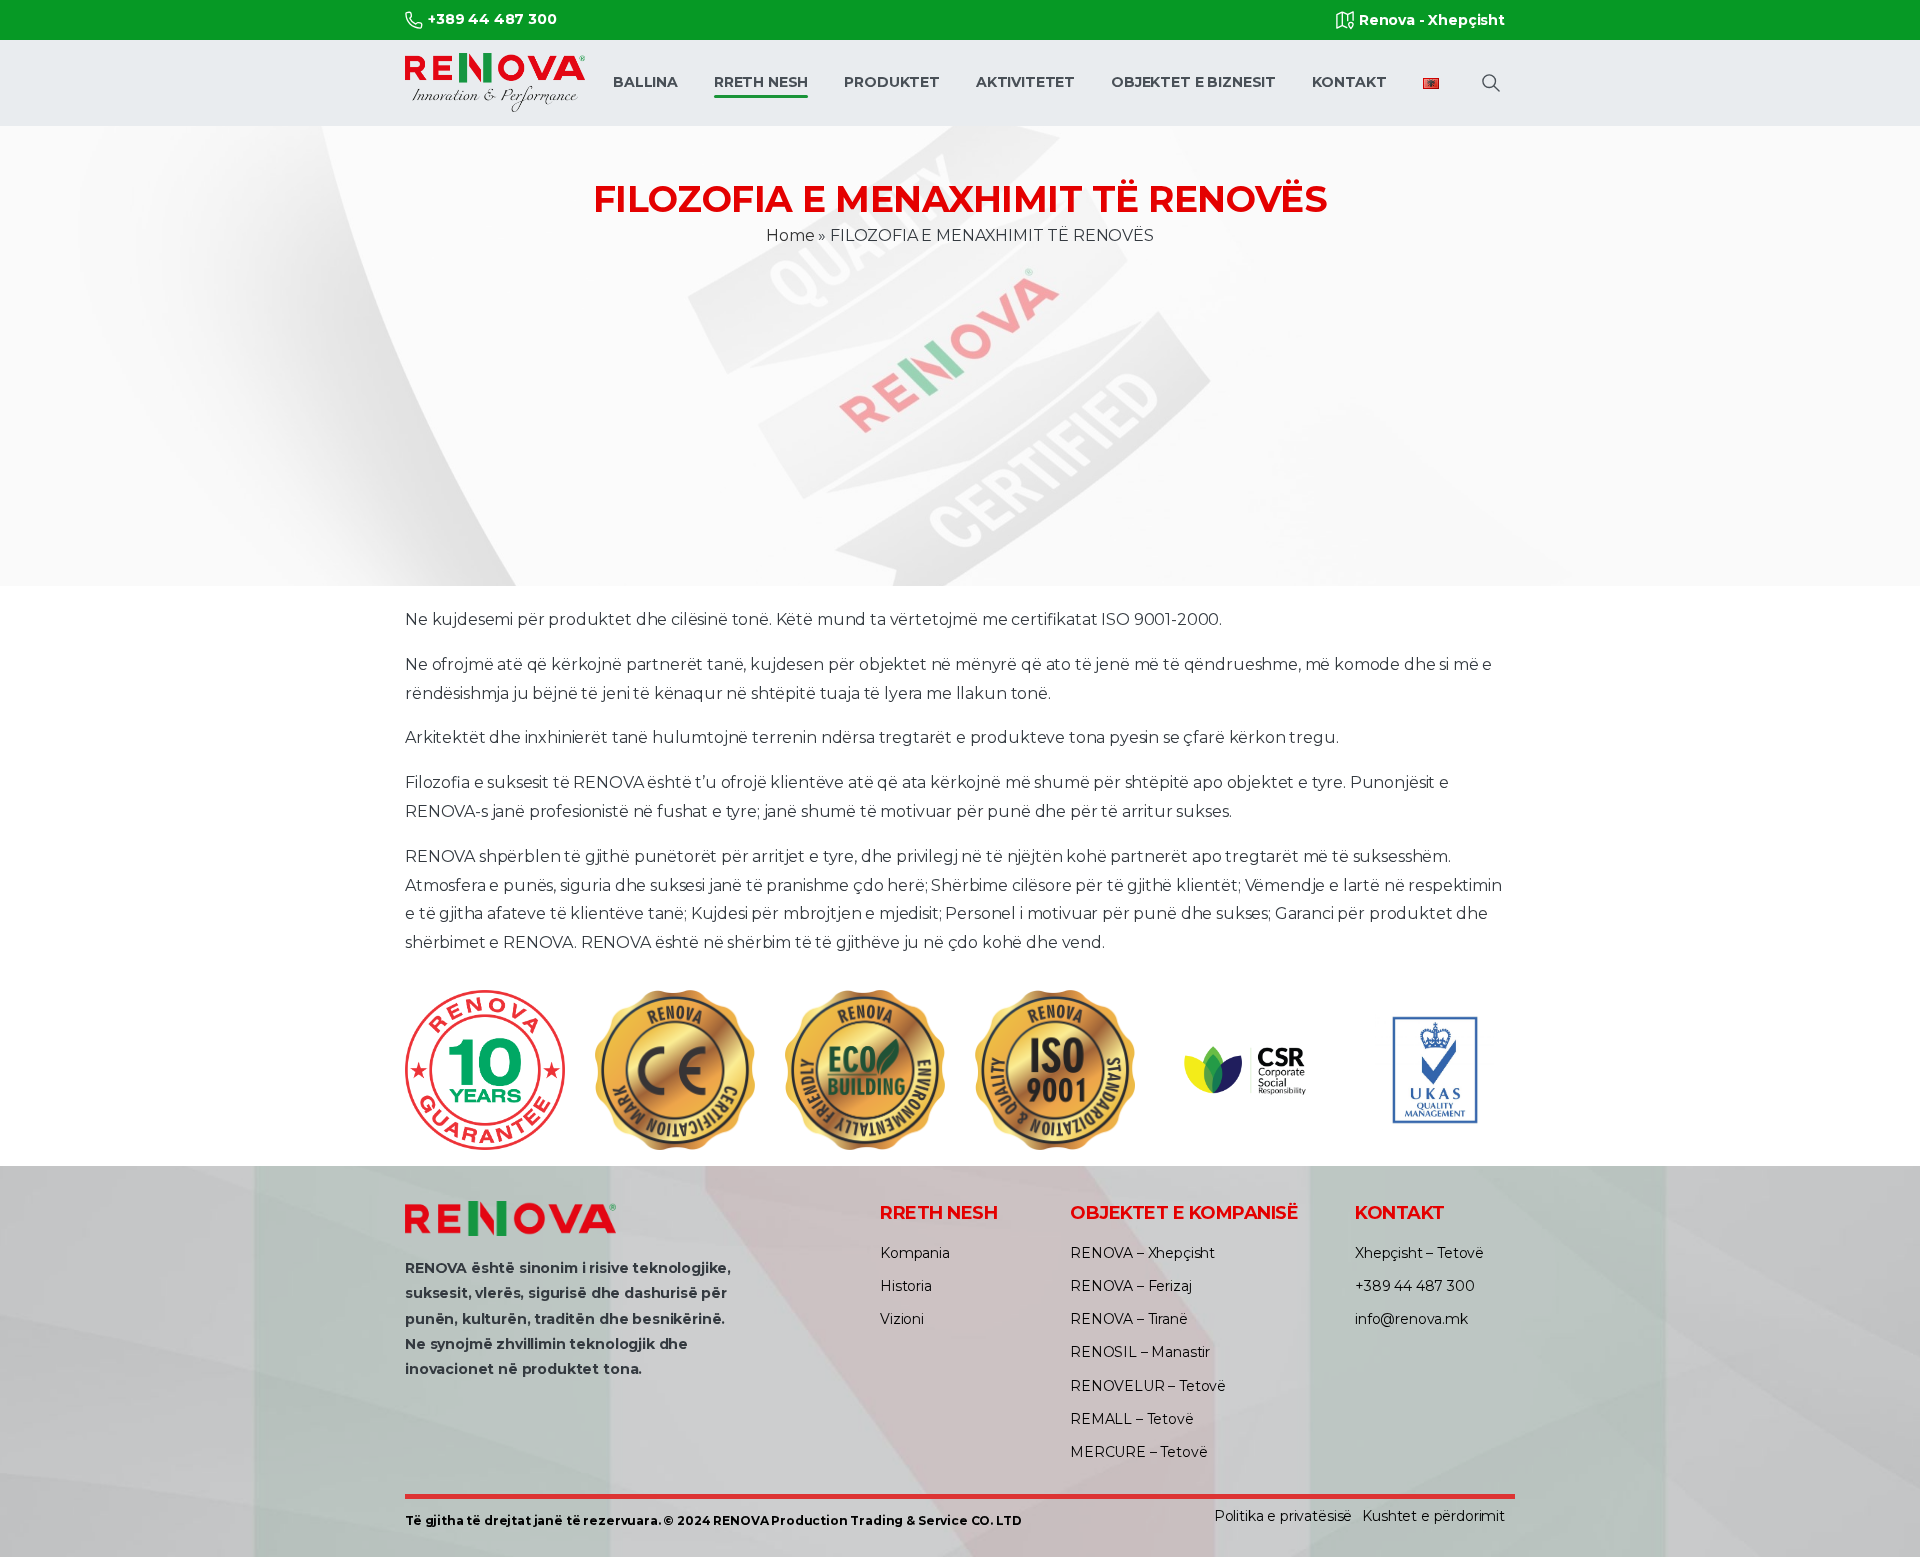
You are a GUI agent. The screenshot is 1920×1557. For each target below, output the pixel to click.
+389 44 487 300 (492, 19)
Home (790, 235)
